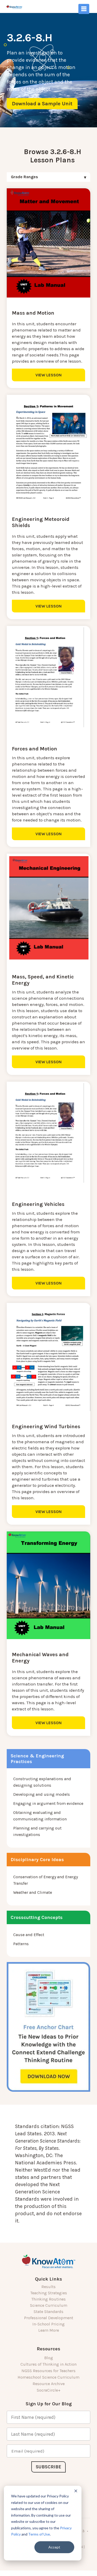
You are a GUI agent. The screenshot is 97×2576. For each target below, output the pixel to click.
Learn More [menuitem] (49, 2330)
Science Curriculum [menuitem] (49, 2305)
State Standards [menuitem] (48, 2312)
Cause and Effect (29, 1935)
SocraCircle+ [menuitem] (49, 2390)
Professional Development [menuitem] (49, 2318)
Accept (54, 2547)
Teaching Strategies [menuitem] (49, 2293)
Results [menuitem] (48, 2287)
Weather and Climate (33, 1892)
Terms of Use (39, 2534)
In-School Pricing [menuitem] (48, 2324)
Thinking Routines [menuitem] (48, 2299)
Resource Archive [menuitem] (49, 2384)
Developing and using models (42, 1794)
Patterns (21, 1944)
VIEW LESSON (48, 375)
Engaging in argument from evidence (48, 1803)
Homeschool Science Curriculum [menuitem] (48, 2377)
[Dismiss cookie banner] (76, 2492)
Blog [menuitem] (49, 2358)
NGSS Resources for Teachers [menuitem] (48, 2371)
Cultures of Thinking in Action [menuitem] (48, 2364)
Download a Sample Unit (42, 104)
